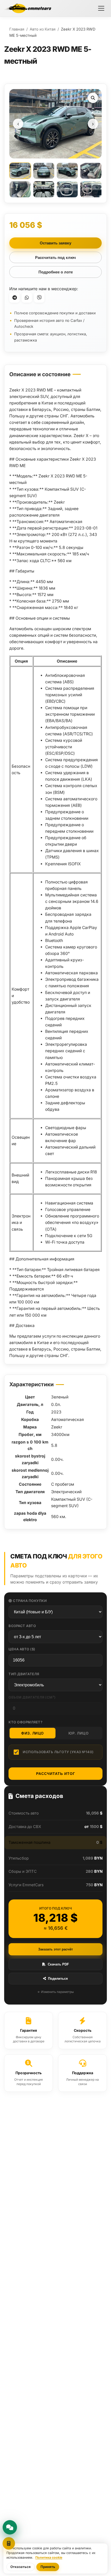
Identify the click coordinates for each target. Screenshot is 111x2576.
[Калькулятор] (9, 2543)
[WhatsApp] (27, 297)
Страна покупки (30, 1601)
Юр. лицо (78, 1733)
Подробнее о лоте (56, 272)
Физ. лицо (33, 1733)
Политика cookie (49, 2557)
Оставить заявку (55, 243)
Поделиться (58, 1979)
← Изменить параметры (56, 1992)
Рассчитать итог (56, 1774)
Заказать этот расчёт (55, 1949)
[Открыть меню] (101, 8)
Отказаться (21, 2567)
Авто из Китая (43, 29)
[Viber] (39, 297)
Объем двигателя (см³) (32, 1697)
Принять (48, 2567)
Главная (17, 29)
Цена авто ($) (22, 1649)
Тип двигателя (24, 1674)
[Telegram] (14, 297)
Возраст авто (22, 1626)
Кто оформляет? (25, 1722)
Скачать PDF (58, 1964)
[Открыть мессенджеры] (10, 2527)
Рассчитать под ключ (55, 257)
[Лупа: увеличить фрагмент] (93, 98)
